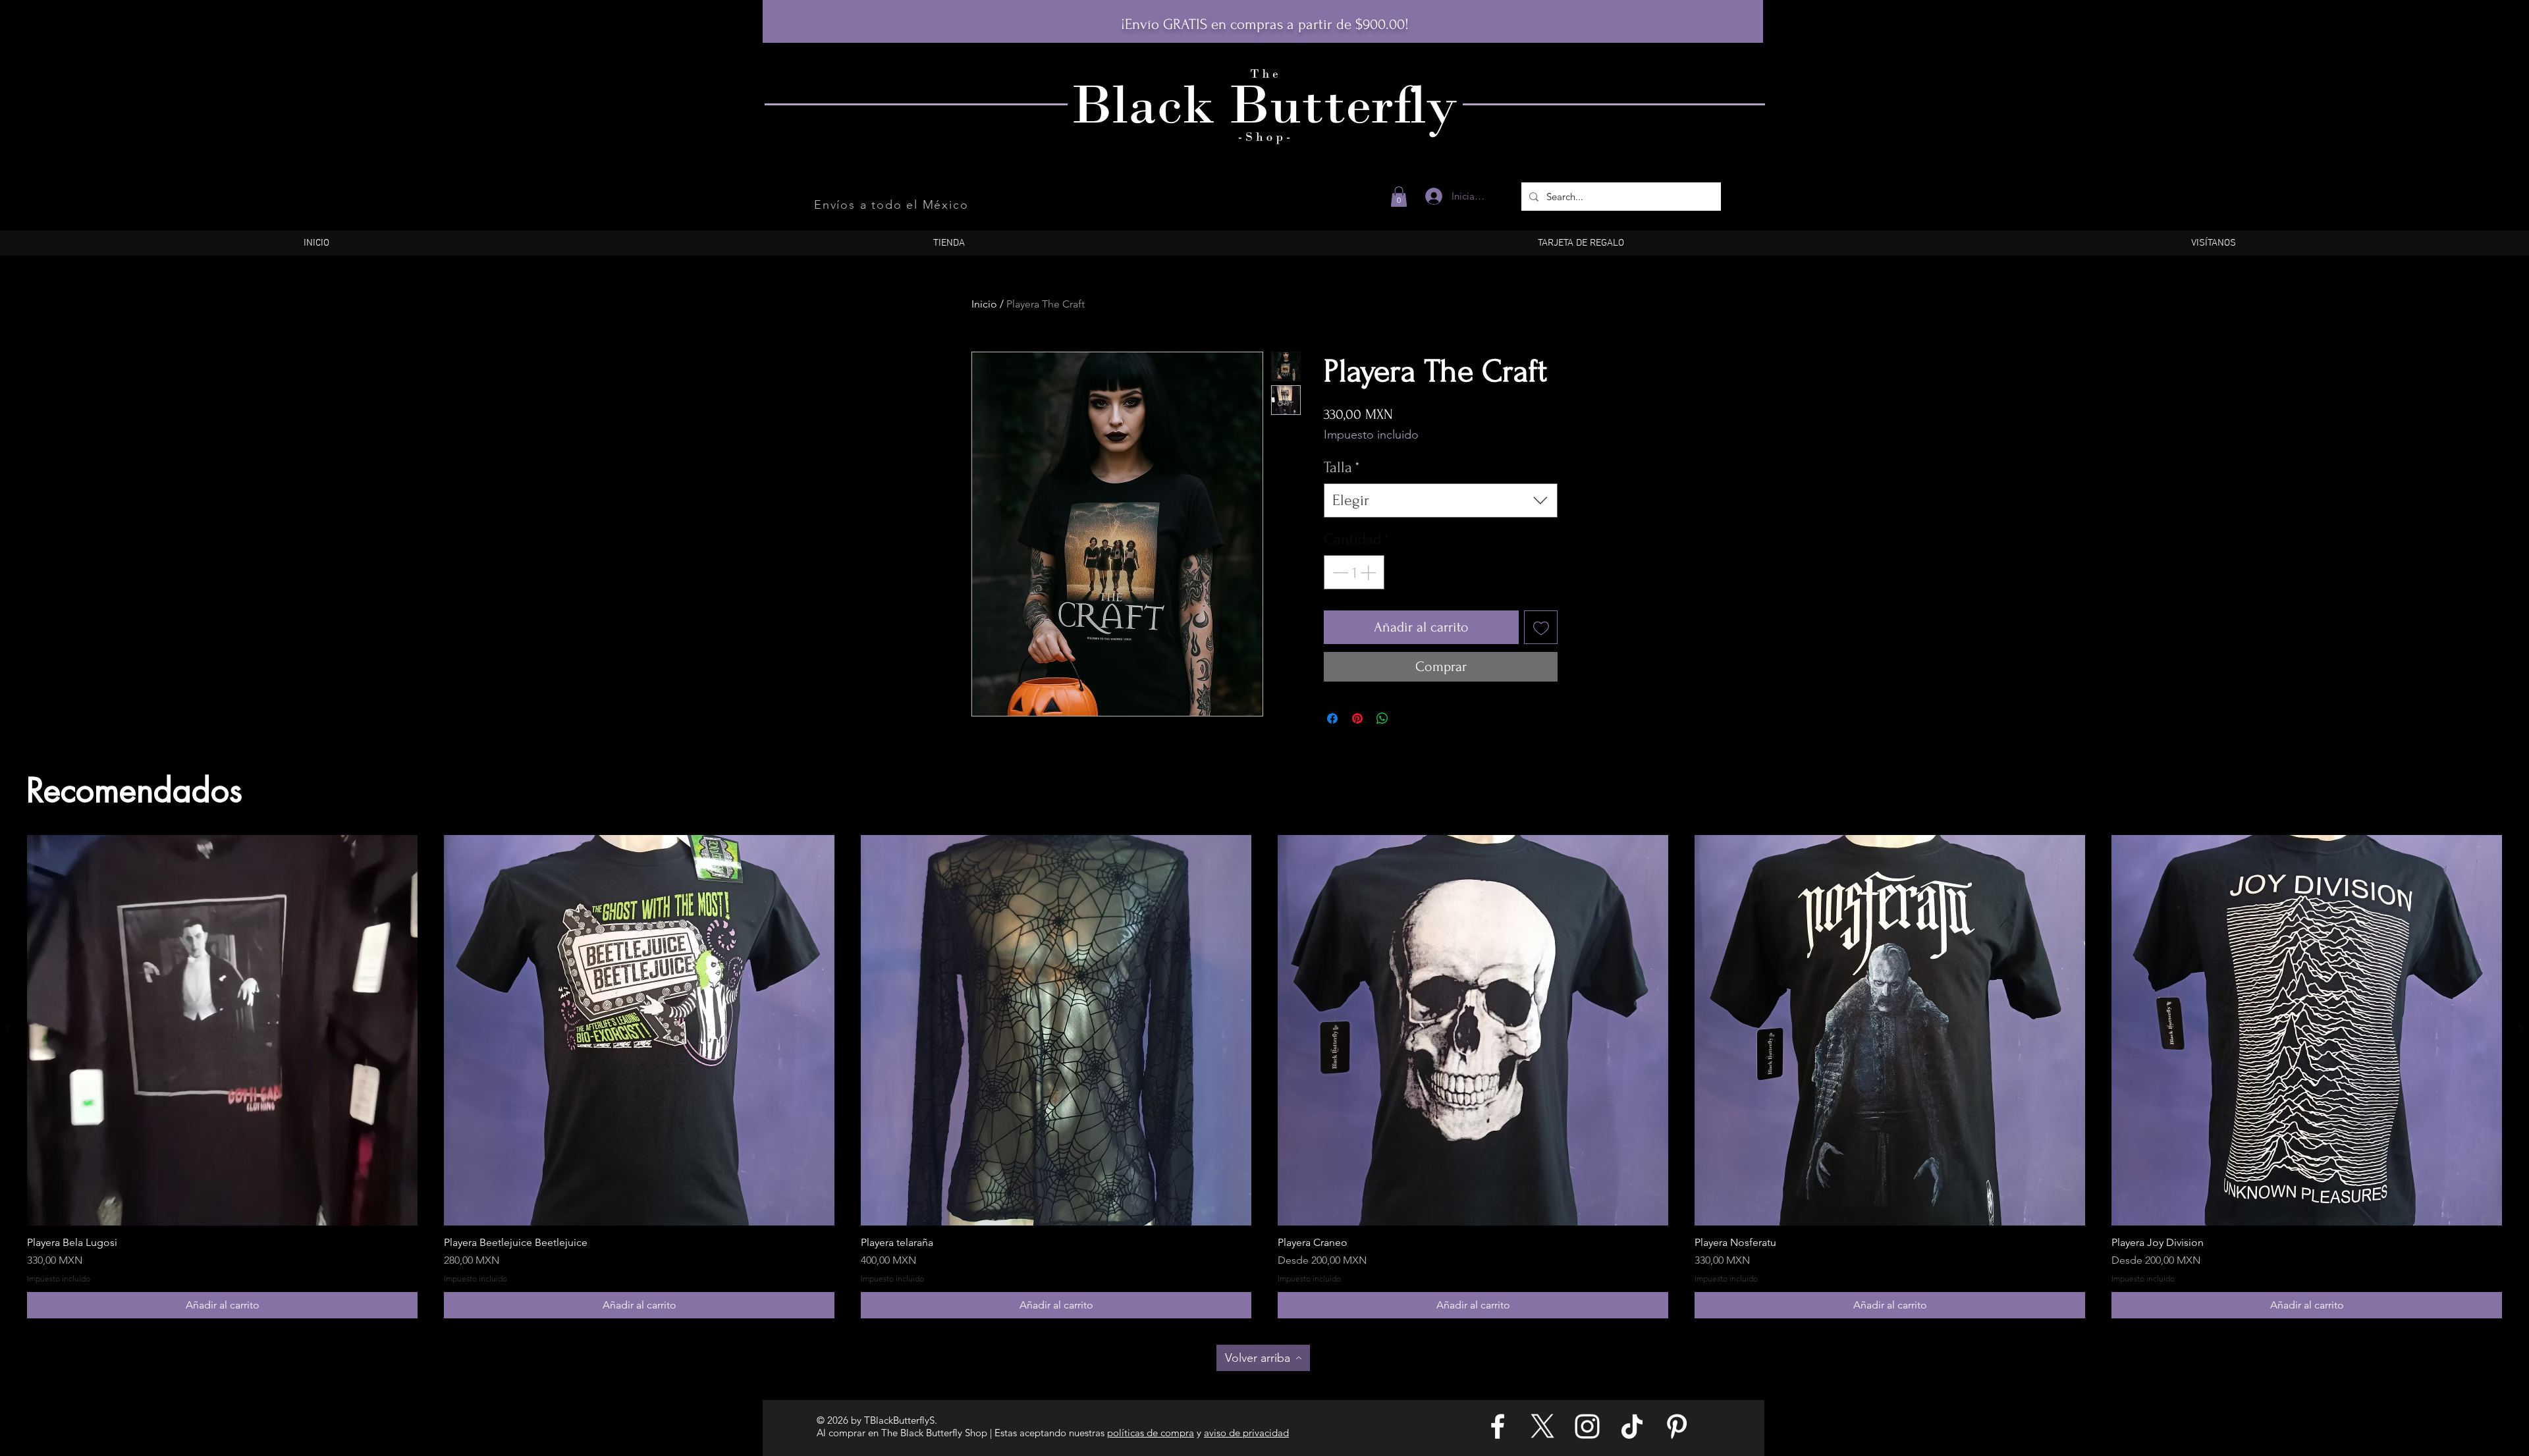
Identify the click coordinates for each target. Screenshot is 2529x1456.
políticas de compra (1151, 1433)
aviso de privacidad (1246, 1433)
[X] (1542, 1426)
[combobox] (1441, 500)
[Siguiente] (2521, 1029)
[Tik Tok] (1632, 1426)
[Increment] (1369, 572)
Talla (1342, 467)
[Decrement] (1339, 572)
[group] (1264, 1077)
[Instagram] (1587, 1426)
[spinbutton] (1354, 572)
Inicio (984, 304)
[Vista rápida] (222, 1030)
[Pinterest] (1677, 1426)
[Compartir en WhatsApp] (1382, 718)
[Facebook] (1498, 1426)
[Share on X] (1407, 718)
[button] (1399, 197)
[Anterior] (8, 1029)
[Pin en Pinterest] (1357, 718)
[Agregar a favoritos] (1541, 627)
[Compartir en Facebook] (1332, 718)
